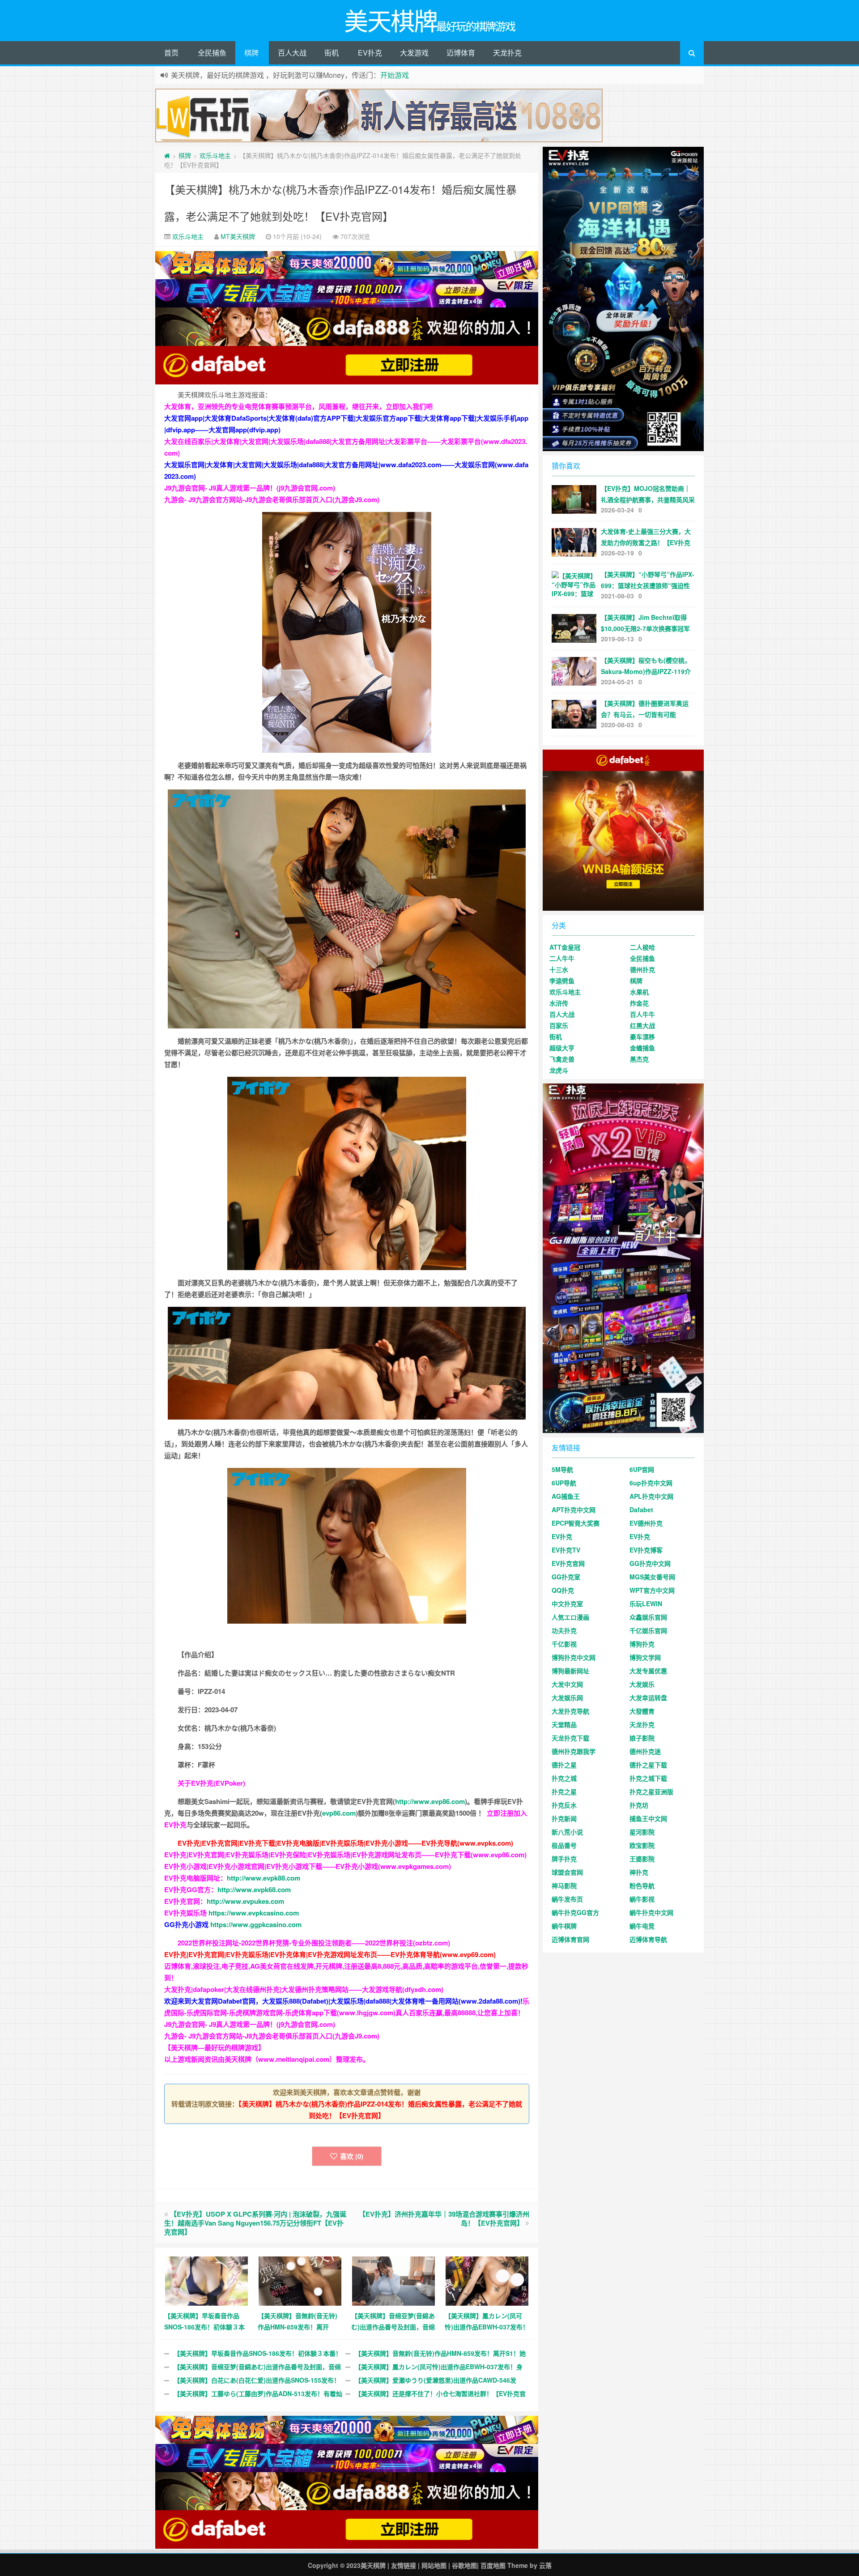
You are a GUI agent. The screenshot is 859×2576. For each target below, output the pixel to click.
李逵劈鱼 (562, 981)
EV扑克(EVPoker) (218, 1783)
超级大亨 (562, 1048)
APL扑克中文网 (651, 1496)
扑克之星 (564, 1791)
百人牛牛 (642, 1014)
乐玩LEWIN (646, 1604)
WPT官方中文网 (652, 1590)
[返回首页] (167, 155)
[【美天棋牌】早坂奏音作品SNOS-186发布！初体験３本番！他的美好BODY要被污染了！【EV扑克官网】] (206, 2280)
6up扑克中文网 (651, 1483)
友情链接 (404, 2565)
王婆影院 (642, 1859)
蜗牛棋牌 (564, 1926)
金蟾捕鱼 (642, 1048)
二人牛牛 (562, 958)
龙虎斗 (559, 1070)
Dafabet (641, 1510)
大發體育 (642, 1711)
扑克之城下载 (648, 1778)
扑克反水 (564, 1805)
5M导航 (562, 1469)
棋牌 (251, 53)
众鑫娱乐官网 (648, 1617)
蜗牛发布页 (567, 1899)
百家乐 (559, 1025)
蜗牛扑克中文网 (651, 1912)
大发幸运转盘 (648, 1697)
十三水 (559, 969)
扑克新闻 (564, 1818)
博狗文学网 (645, 1657)
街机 (332, 53)
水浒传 (559, 1003)
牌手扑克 (564, 1859)
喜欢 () (352, 2156)
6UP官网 (642, 1469)
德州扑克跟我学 (574, 1751)
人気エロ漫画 (570, 1617)
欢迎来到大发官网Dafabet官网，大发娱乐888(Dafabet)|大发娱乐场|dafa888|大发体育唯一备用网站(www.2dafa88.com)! (343, 2001)
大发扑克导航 (570, 1711)
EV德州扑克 (646, 1523)
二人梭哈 (642, 947)
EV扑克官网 (568, 1563)
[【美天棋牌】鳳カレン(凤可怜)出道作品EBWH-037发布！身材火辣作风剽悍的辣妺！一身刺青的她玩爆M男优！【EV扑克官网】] (487, 2280)
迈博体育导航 (648, 1939)
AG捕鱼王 (566, 1496)
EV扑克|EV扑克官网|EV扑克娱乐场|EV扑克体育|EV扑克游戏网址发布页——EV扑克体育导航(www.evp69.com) (330, 1954)
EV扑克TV (566, 1550)
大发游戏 (414, 53)
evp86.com (339, 1813)
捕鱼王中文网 (648, 1818)
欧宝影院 (642, 1845)
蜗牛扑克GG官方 (575, 1912)
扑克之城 (564, 1778)
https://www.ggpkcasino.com (256, 1924)
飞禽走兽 (562, 1059)
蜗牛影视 (642, 1899)
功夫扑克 (564, 1630)
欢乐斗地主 (215, 155)
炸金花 (639, 1003)
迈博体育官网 (570, 1939)
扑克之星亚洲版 (651, 1791)
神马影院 (564, 1885)
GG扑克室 (566, 1577)
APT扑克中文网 (574, 1510)
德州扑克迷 (645, 1751)
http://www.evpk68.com (254, 1889)
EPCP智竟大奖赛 (576, 1523)
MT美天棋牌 (238, 236)
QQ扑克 (563, 1590)
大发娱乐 (642, 1684)
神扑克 (639, 1872)
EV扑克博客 (646, 1550)
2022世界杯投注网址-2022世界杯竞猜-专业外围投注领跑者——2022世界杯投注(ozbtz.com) (314, 1943)
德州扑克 (642, 969)
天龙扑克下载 (570, 1738)
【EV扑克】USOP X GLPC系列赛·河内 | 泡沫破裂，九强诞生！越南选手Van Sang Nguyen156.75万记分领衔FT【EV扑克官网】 (255, 2223)
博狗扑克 (642, 1644)
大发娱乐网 (567, 1697)
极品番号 (564, 1845)
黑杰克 (639, 1059)
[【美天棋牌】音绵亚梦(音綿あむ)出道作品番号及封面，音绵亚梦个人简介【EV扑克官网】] (393, 2280)
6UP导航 (564, 1483)
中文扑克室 (567, 1604)
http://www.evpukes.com (245, 1901)
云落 (545, 2565)
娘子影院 (642, 1738)
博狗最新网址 (570, 1671)
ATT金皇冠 (565, 947)
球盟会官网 (567, 1872)
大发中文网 (567, 1684)
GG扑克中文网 (650, 1563)
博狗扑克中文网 (574, 1657)
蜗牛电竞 (642, 1926)
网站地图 (434, 2565)
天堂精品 (564, 1724)
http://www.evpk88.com (264, 1878)
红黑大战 (642, 1025)
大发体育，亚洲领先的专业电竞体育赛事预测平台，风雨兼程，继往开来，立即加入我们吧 (298, 406)
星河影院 (642, 1832)
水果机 (639, 992)
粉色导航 (642, 1885)
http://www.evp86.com (430, 1801)
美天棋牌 (373, 2565)
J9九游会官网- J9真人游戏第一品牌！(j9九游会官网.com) (250, 488)
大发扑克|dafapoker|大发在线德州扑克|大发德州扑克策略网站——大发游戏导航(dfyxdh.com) (304, 1989)
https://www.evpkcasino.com (254, 1913)
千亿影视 (564, 1644)
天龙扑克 (507, 53)
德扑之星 (564, 1765)
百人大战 (292, 53)
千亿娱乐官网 (648, 1630)
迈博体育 (461, 53)
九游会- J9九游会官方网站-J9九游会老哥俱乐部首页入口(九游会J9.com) (272, 499)
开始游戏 (395, 75)
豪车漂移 (642, 1036)
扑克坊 (639, 1805)
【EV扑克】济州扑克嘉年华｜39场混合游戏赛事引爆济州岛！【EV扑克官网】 (444, 2218)
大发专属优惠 (648, 1671)
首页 (171, 53)
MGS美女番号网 (652, 1577)
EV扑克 (370, 53)
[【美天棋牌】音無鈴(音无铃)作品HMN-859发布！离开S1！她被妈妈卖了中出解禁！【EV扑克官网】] (300, 2280)
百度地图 (493, 2565)
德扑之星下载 (648, 1765)
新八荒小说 (567, 1832)
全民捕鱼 (212, 53)
